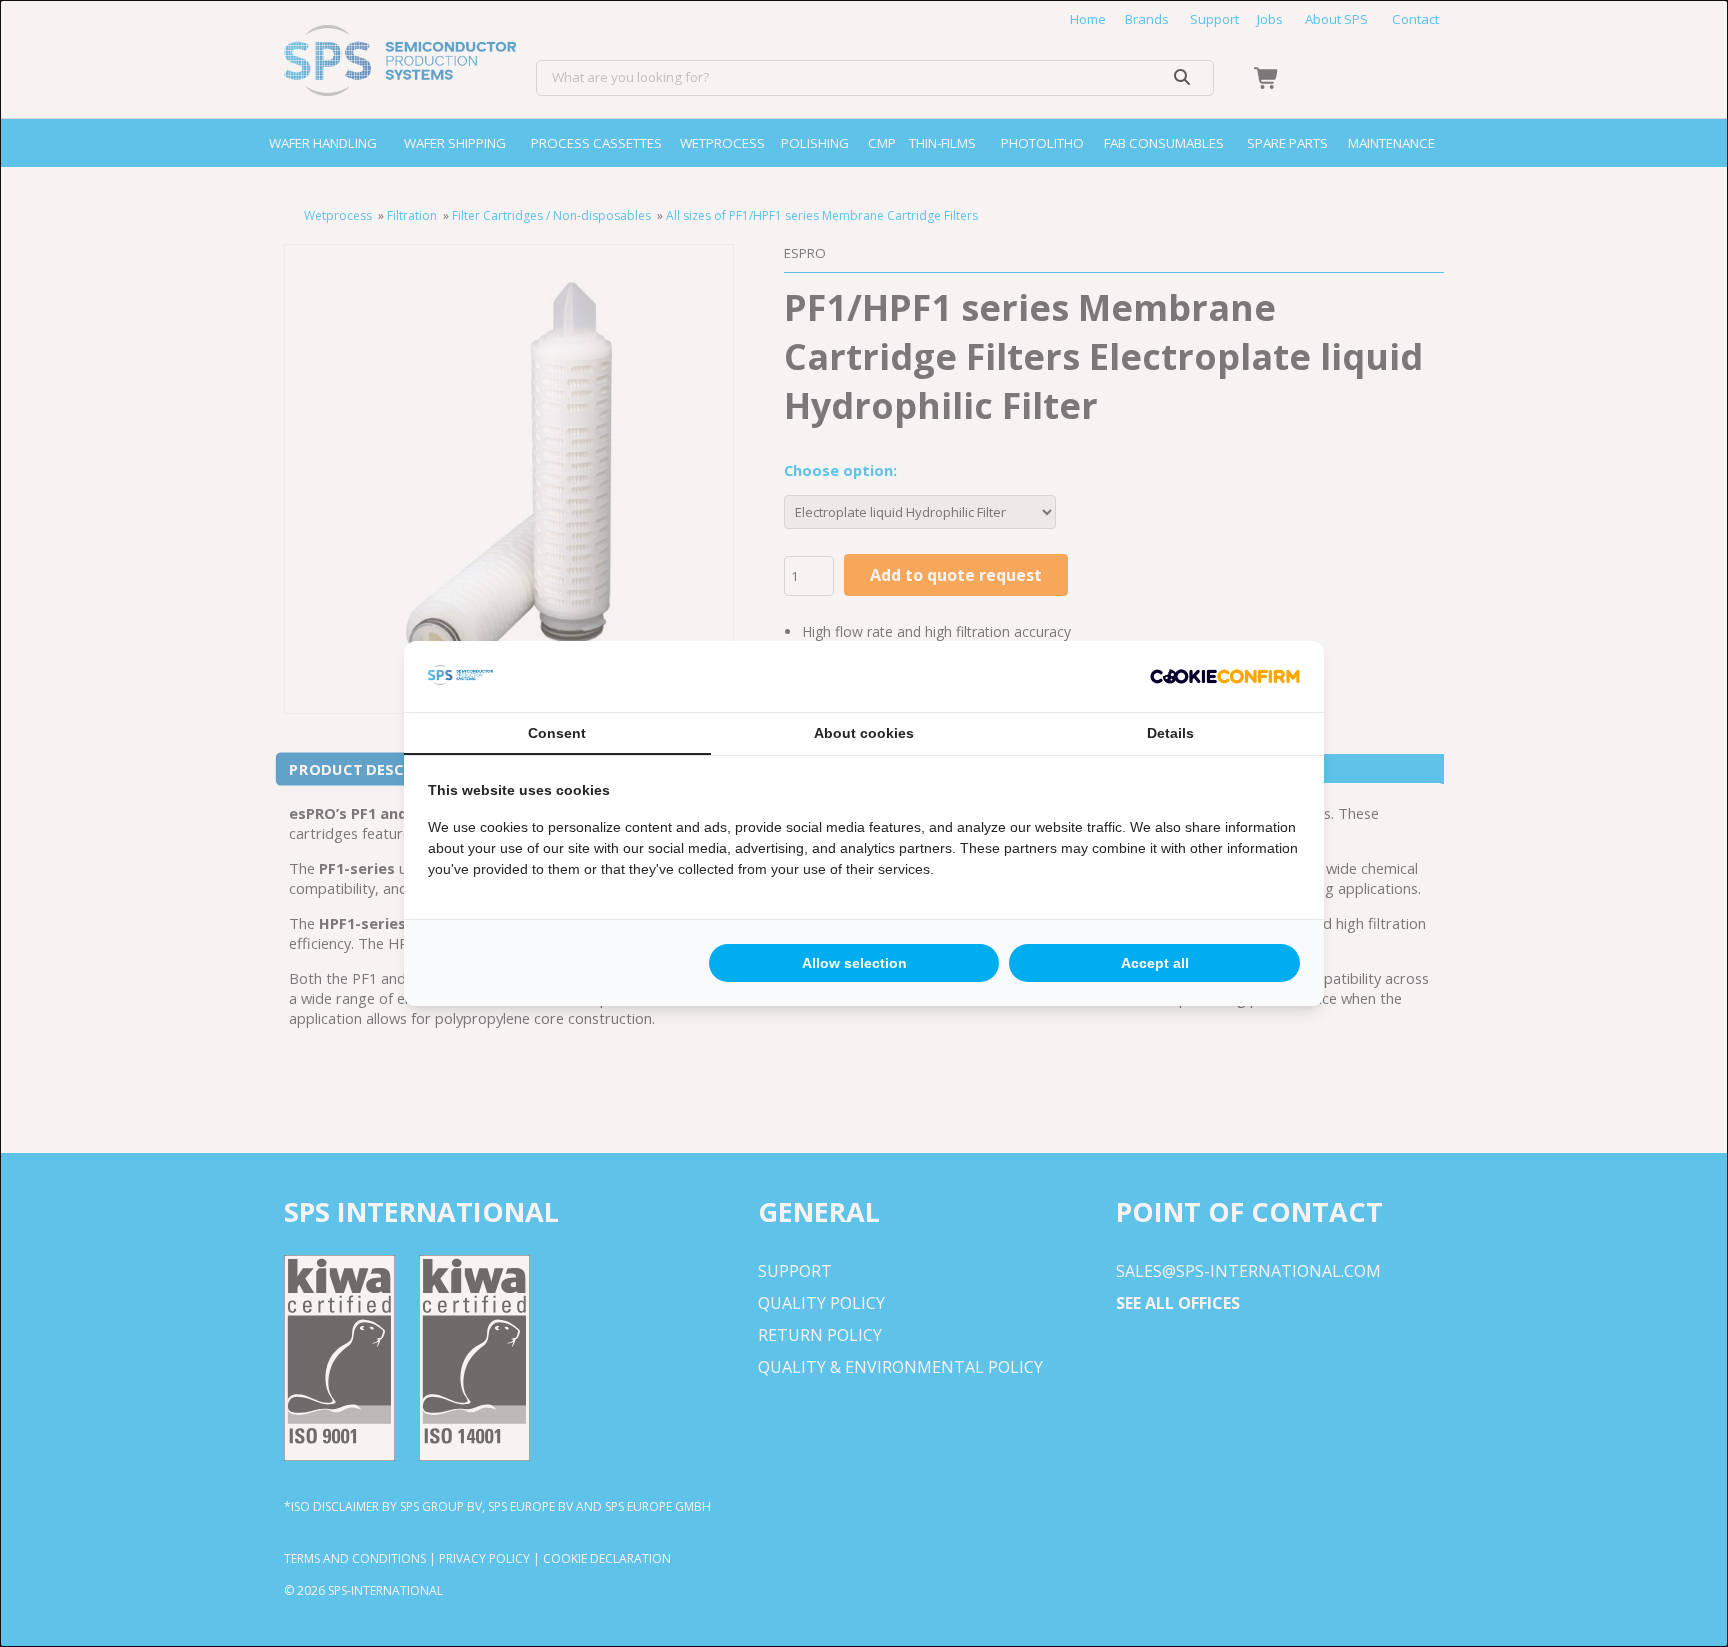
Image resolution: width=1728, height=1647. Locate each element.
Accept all (1155, 963)
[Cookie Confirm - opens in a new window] (1225, 677)
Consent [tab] (557, 733)
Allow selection (854, 963)
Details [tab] (1170, 733)
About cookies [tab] (864, 733)
